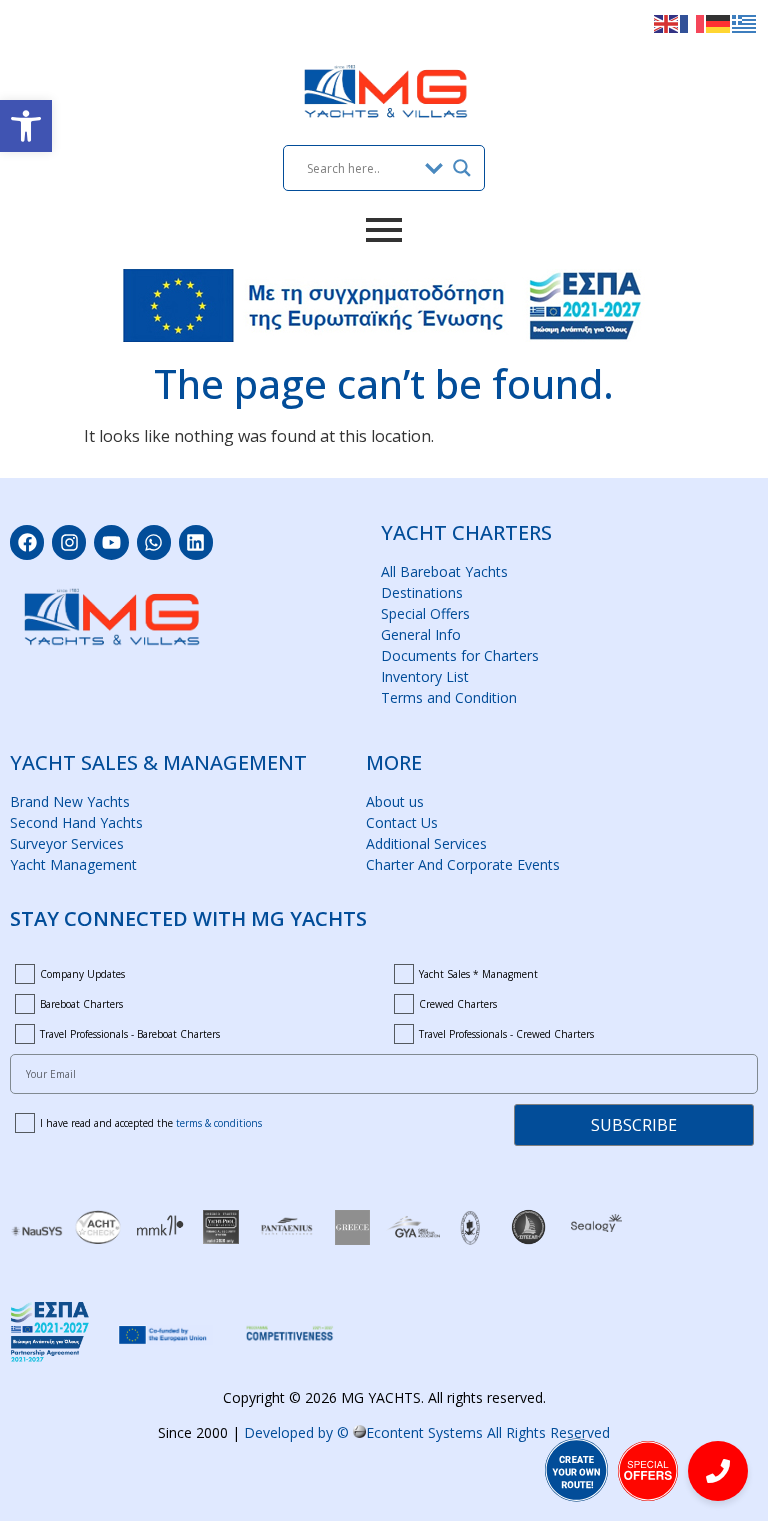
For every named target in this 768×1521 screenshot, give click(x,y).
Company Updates (82, 974)
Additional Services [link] (426, 843)
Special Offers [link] (425, 613)
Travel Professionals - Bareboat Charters (130, 1034)
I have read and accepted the (151, 1123)
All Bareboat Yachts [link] (444, 571)
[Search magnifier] (462, 168)
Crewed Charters (458, 1004)
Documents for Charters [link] (460, 655)
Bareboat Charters (81, 1004)
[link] (26, 126)
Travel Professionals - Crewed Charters (506, 1034)
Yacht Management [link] (73, 864)
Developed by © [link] (427, 1432)
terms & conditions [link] (219, 1123)
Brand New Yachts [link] (70, 801)
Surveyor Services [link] (67, 843)
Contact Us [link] (402, 822)
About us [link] (395, 801)
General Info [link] (421, 634)
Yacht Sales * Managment (478, 974)
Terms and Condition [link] (449, 697)
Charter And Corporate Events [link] (463, 864)
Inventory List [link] (425, 676)
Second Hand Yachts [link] (76, 822)
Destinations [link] (422, 592)
